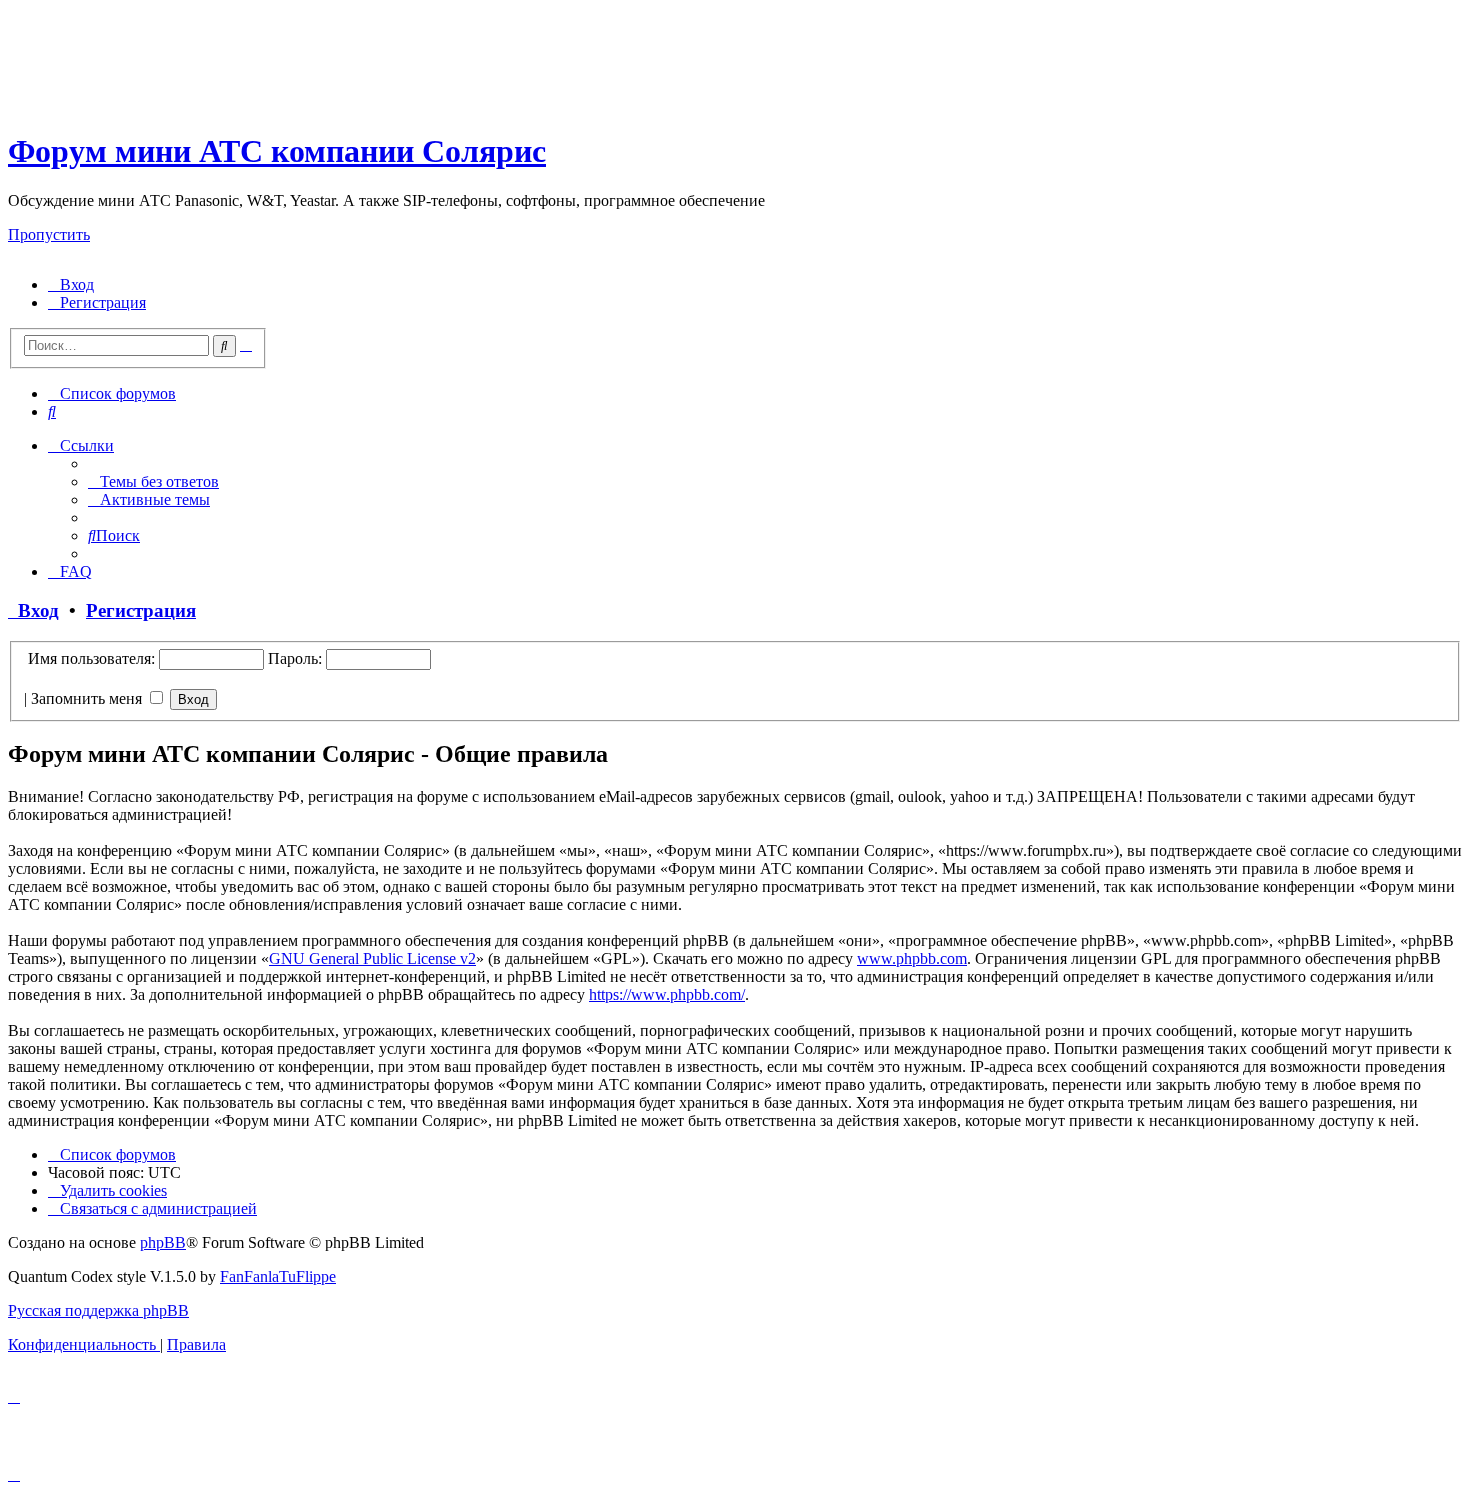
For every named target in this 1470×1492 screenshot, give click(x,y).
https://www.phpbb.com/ (667, 994)
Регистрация (141, 610)
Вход (33, 610)
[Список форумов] (183, 102)
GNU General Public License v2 (372, 958)
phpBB (163, 1242)
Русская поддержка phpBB (98, 1310)
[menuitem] (71, 284)
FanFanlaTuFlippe (278, 1276)
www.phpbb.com (912, 958)
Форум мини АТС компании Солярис (277, 151)
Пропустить (49, 234)
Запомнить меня (88, 698)
